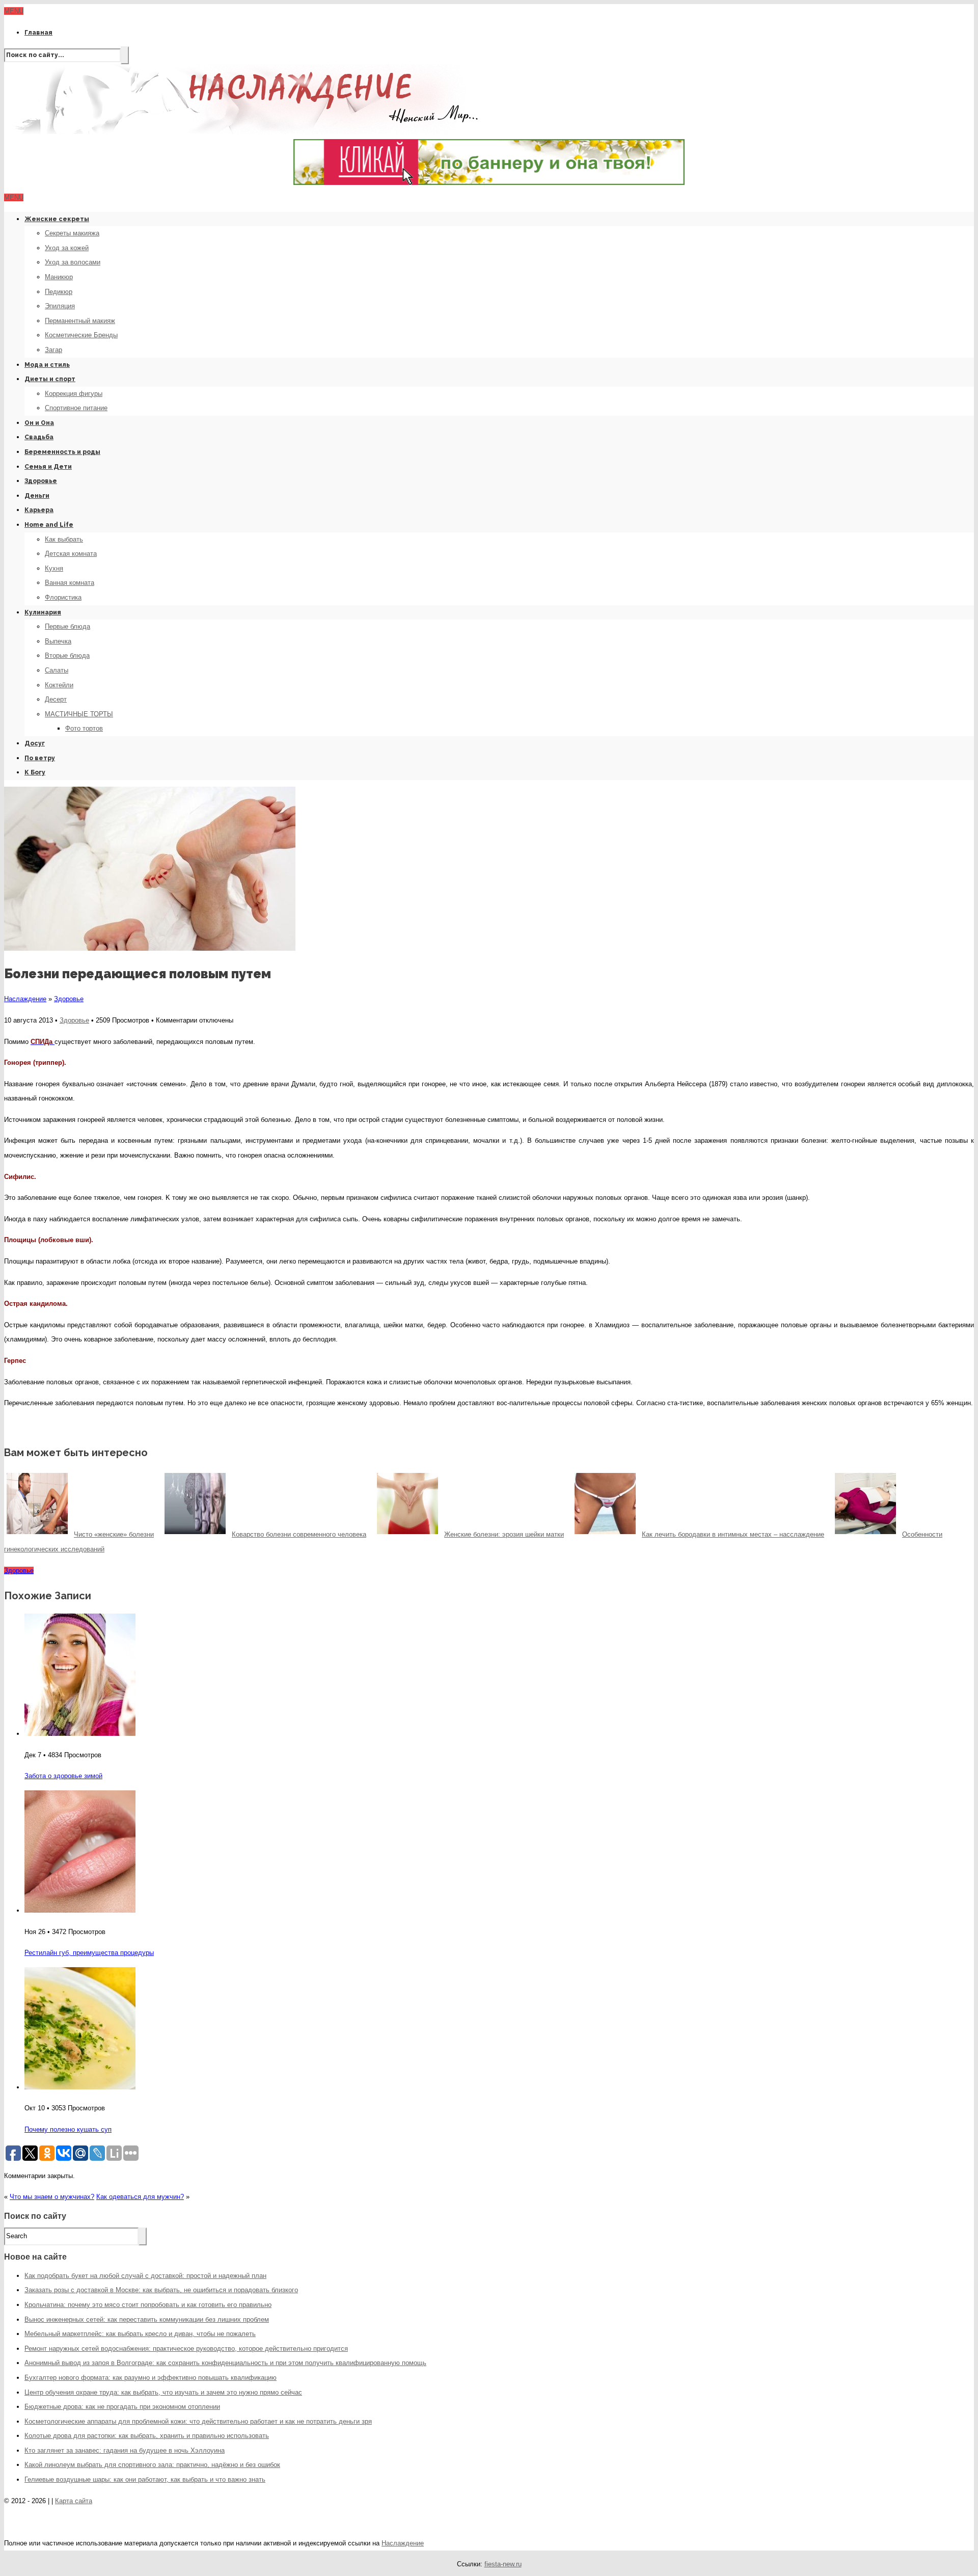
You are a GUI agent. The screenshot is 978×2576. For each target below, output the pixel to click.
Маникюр (59, 277)
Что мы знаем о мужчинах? (52, 2197)
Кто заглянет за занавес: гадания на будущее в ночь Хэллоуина (125, 2450)
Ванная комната (70, 583)
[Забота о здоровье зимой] (80, 1734)
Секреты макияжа (72, 233)
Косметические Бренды (81, 335)
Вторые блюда (67, 655)
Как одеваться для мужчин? (140, 2197)
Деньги (37, 496)
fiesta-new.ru (503, 2564)
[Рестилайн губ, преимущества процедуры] (80, 1910)
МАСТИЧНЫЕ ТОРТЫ (79, 714)
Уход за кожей (67, 248)
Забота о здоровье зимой (63, 1776)
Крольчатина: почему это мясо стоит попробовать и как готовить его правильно (148, 2305)
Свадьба (39, 437)
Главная (38, 33)
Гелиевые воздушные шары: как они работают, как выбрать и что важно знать (145, 2479)
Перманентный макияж (80, 321)
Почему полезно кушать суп (68, 2129)
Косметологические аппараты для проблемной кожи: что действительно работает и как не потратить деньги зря (198, 2421)
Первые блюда (67, 626)
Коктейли (59, 685)
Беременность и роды (62, 452)
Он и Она (39, 423)
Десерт (56, 699)
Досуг (35, 743)
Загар (53, 350)
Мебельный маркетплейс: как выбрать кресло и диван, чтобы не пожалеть (140, 2334)
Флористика (63, 597)
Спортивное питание (76, 408)
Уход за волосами (73, 262)
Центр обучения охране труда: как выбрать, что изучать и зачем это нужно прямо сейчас (163, 2392)
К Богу (35, 772)
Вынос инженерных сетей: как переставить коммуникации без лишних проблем (147, 2319)
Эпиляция (60, 306)
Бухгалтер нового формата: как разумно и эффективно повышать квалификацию (151, 2378)
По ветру (40, 758)
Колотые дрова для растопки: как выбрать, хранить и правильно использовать (147, 2436)
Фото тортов (84, 728)
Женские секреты (57, 219)
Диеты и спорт (50, 379)
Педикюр (59, 292)
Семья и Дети (48, 467)
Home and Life (49, 525)
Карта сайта (74, 2501)
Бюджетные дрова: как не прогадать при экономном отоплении (122, 2407)
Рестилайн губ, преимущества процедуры (89, 1953)
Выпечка (58, 641)
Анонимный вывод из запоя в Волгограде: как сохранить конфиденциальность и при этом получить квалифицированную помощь (225, 2363)
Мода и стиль (47, 365)
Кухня (54, 568)
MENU (14, 11)
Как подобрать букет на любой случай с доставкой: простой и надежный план (145, 2276)
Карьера (39, 510)
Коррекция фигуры (74, 394)
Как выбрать (64, 539)
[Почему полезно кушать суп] (80, 2087)
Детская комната (71, 554)
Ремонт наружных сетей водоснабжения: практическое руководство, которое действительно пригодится (186, 2349)
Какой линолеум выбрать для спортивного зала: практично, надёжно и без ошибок (152, 2465)
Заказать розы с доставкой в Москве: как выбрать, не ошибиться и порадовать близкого (161, 2290)
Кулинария (43, 612)
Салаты (57, 670)
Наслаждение (25, 999)
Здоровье (41, 481)
